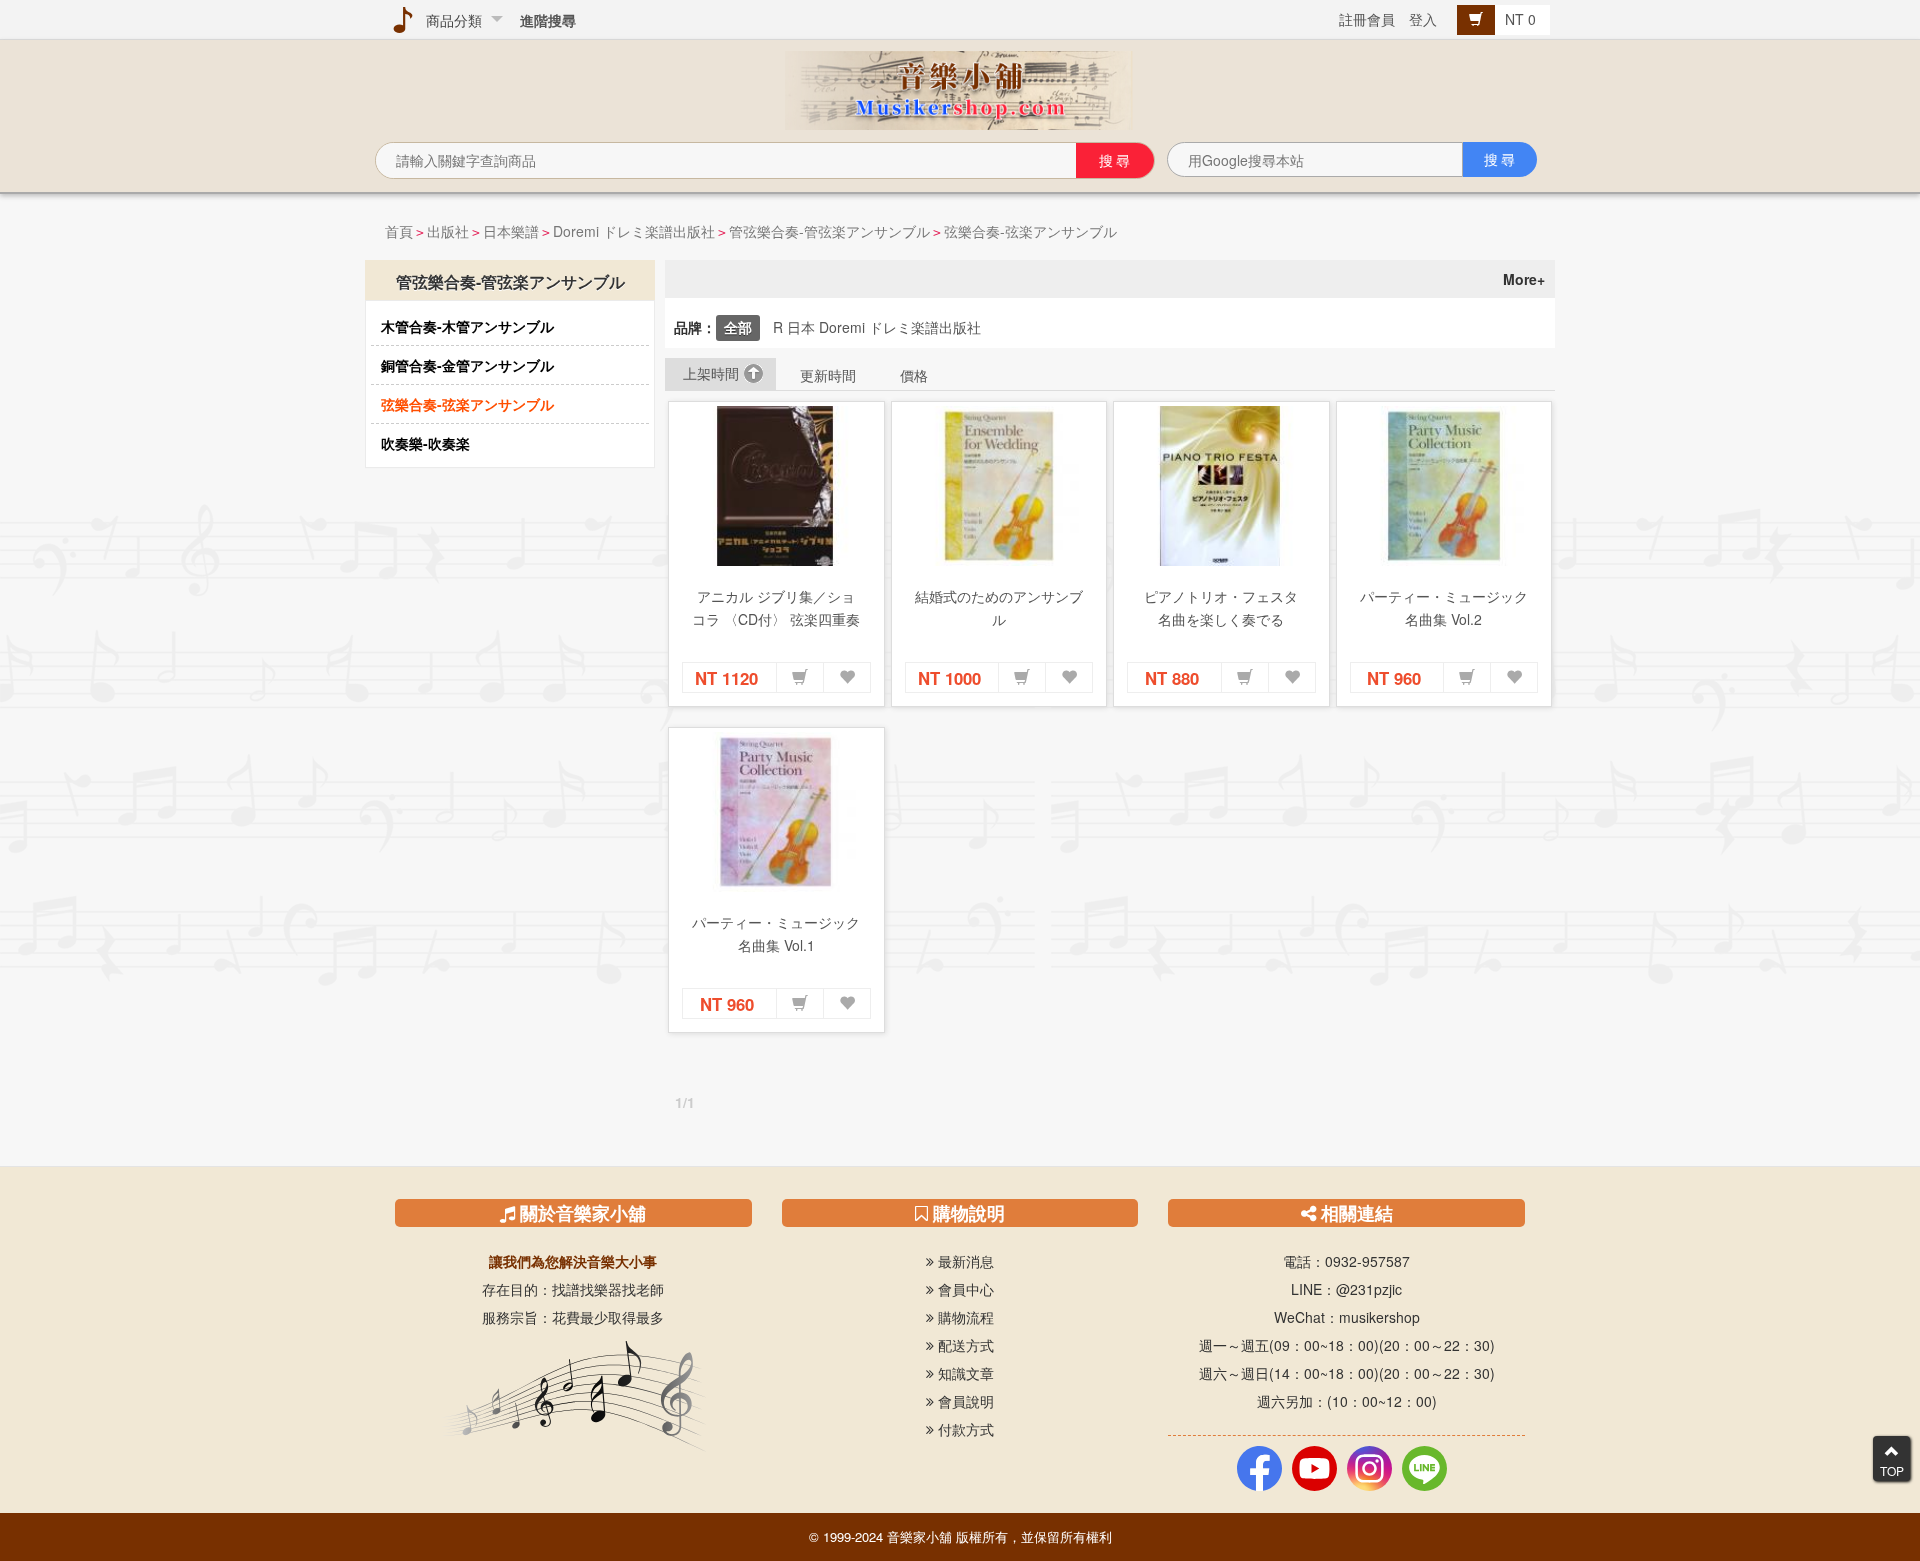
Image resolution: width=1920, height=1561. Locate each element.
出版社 (448, 231)
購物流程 (964, 1317)
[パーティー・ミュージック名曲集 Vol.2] (1444, 486)
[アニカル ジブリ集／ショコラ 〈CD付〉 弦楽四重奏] (776, 486)
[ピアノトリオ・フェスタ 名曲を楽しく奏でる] (1221, 486)
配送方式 (964, 1345)
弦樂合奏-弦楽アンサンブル (1030, 231)
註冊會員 (1367, 19)
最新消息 (964, 1261)
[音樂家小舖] (960, 88)
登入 (1423, 19)
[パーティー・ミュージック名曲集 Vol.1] (776, 812)
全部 (738, 327)
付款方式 (964, 1429)
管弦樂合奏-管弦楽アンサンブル (829, 231)
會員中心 (964, 1289)
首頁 (399, 231)
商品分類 (450, 20)
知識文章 (964, 1373)
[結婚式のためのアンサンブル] (999, 486)
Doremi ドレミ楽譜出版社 (634, 231)
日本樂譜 (511, 231)
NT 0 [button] (1522, 19)
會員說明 (964, 1401)
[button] (800, 678)
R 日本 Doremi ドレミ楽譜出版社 (877, 327)
